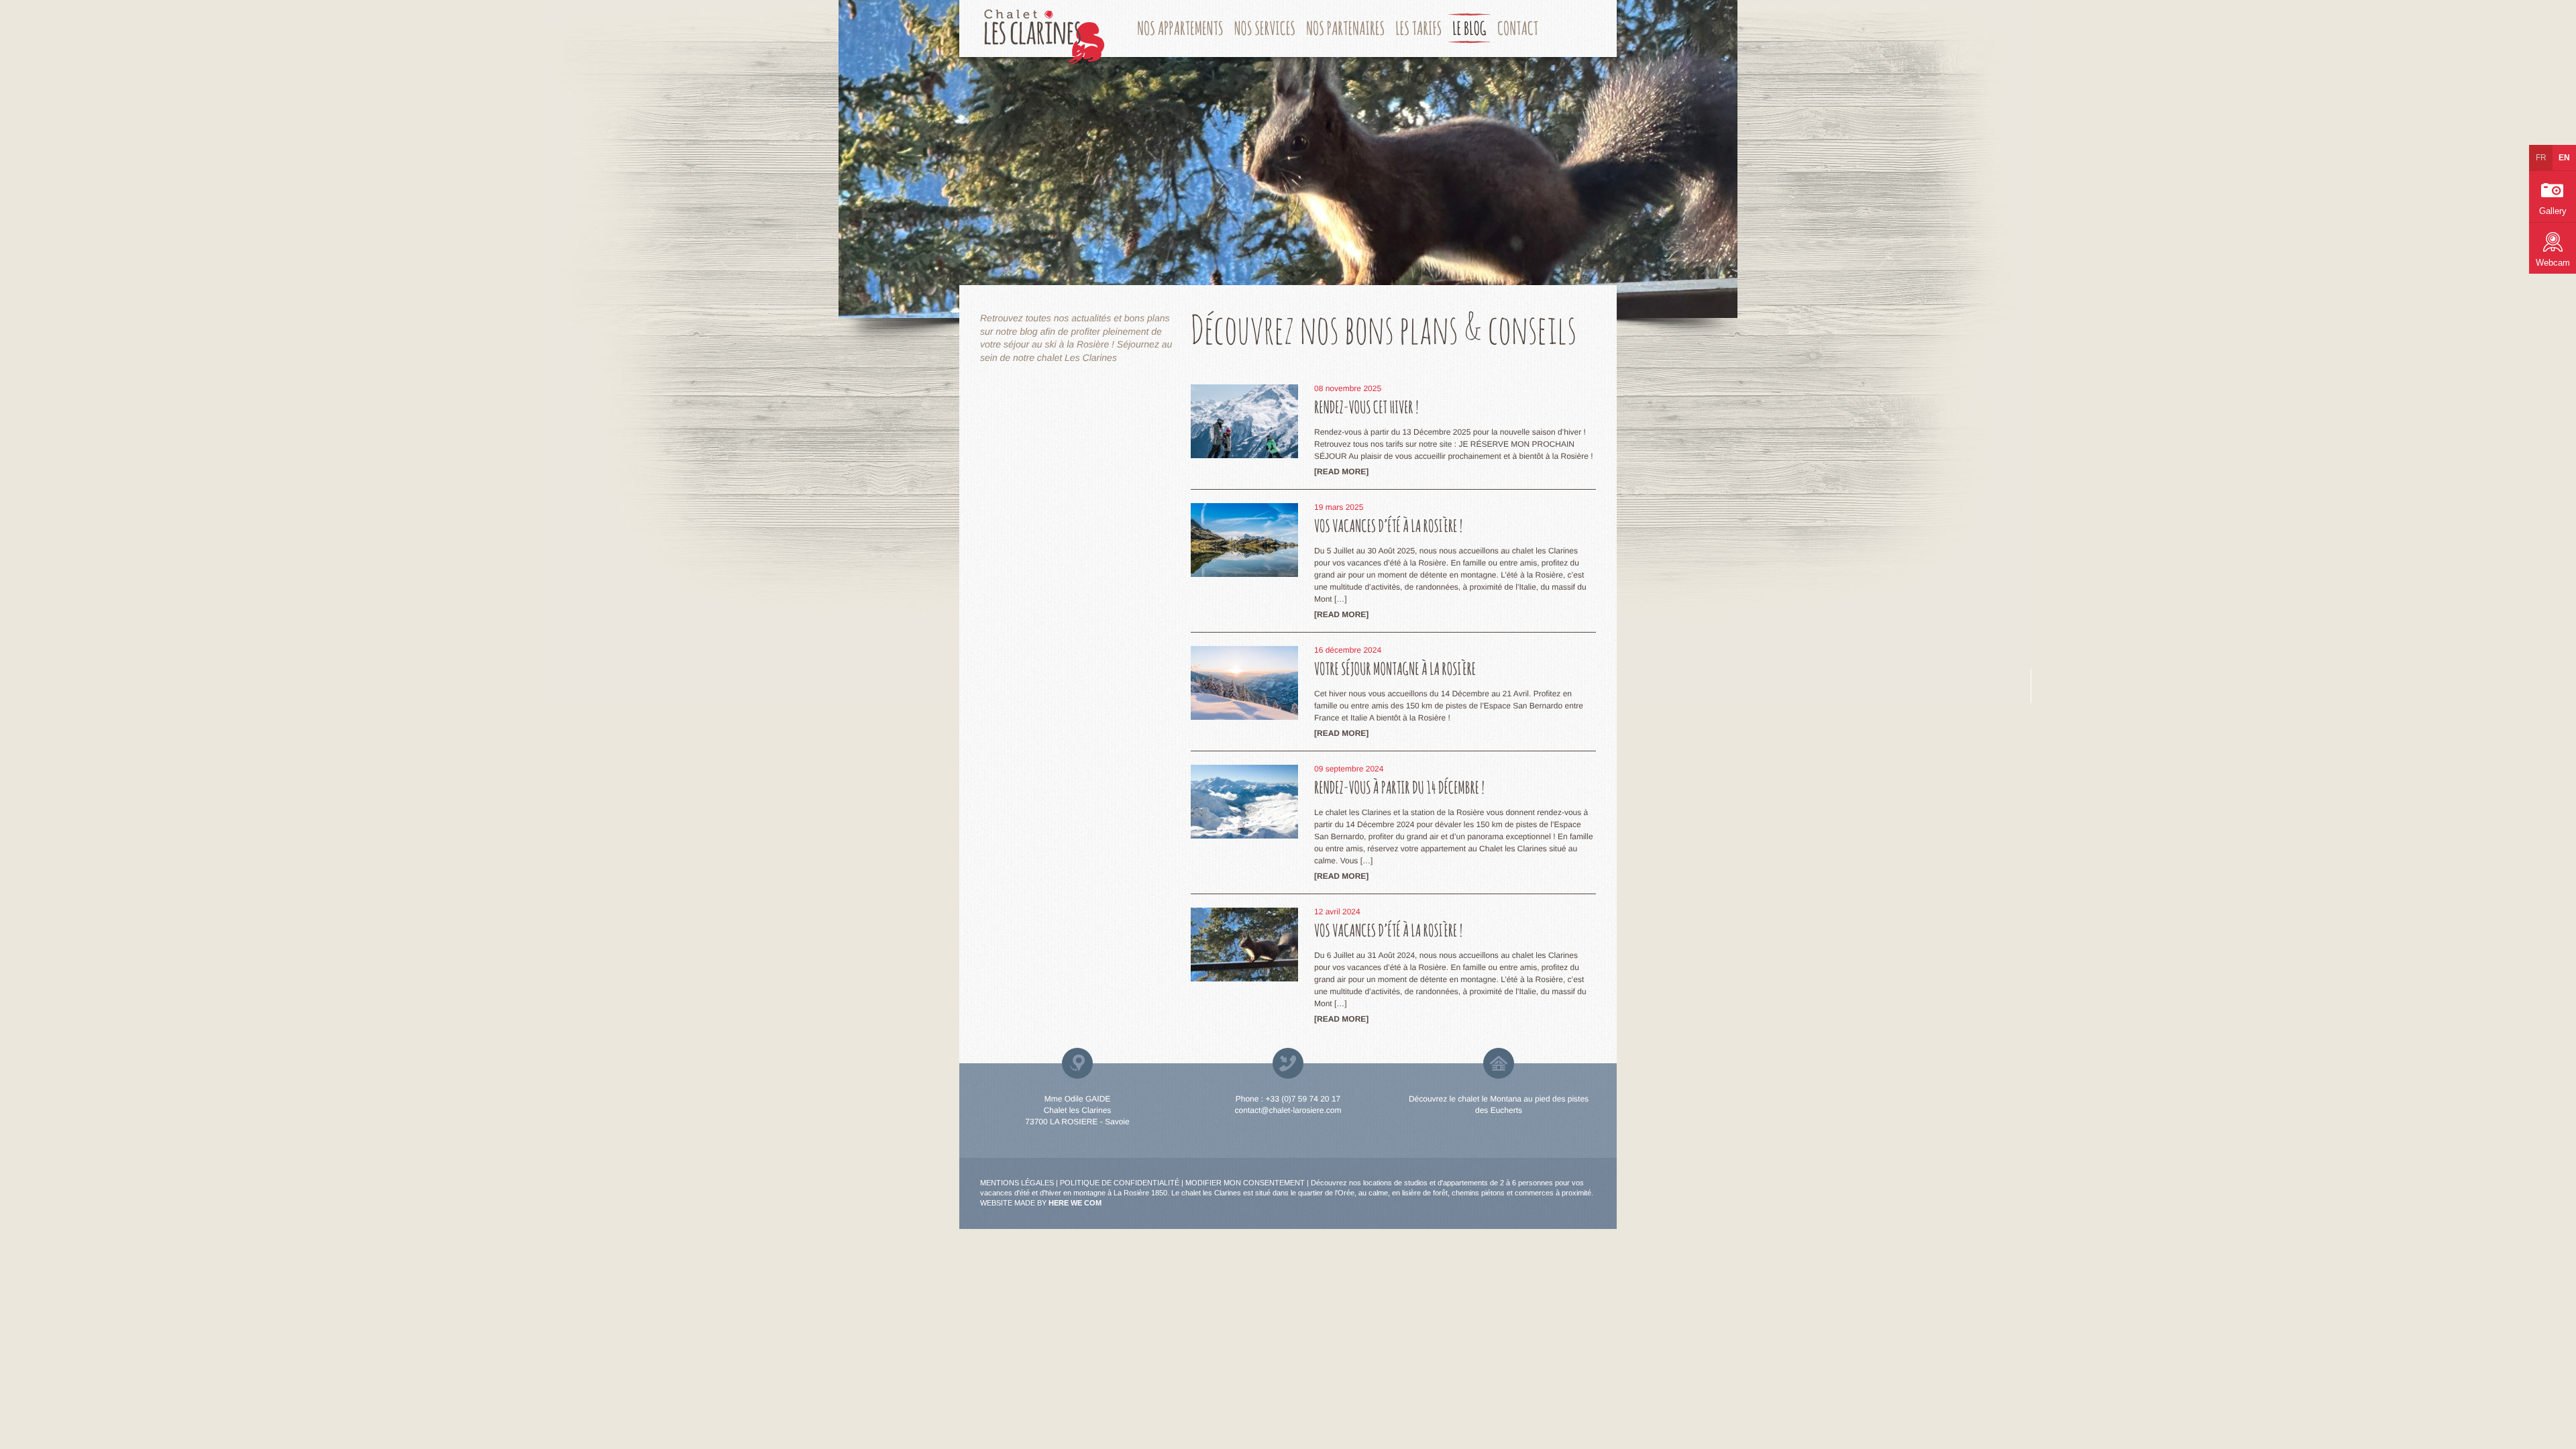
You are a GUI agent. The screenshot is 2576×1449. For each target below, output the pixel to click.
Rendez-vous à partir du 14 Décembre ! (1399, 788)
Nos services (1265, 28)
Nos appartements (1180, 28)
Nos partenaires (1345, 28)
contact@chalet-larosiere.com (1288, 1110)
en (2564, 158)
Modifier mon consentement (1245, 1183)
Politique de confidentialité (1120, 1183)
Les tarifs (1418, 28)
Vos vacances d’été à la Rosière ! (1388, 526)
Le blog (1469, 28)
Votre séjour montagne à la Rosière (1395, 669)
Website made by (1041, 1203)
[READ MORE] (1341, 472)
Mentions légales (1017, 1183)
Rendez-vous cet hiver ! (1366, 408)
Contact (1518, 28)
